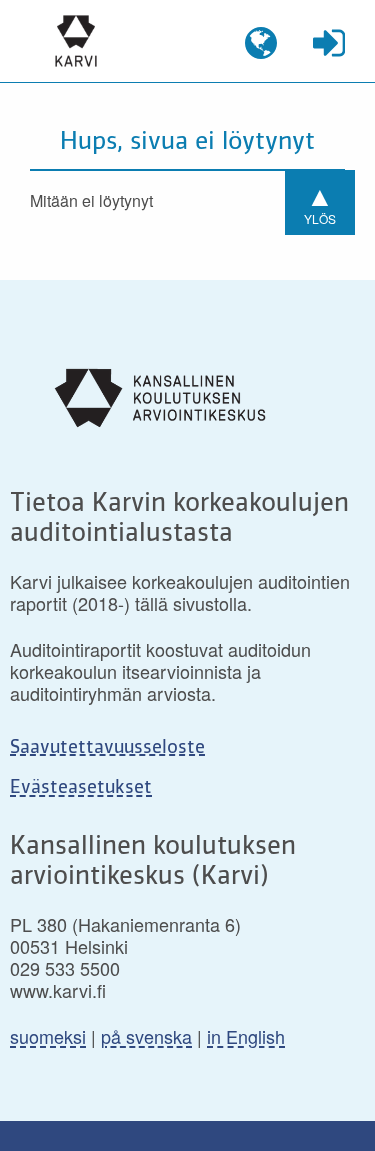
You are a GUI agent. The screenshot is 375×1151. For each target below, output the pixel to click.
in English (246, 1036)
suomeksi (48, 1036)
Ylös (320, 200)
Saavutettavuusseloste (107, 748)
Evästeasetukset (81, 788)
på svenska (146, 1036)
